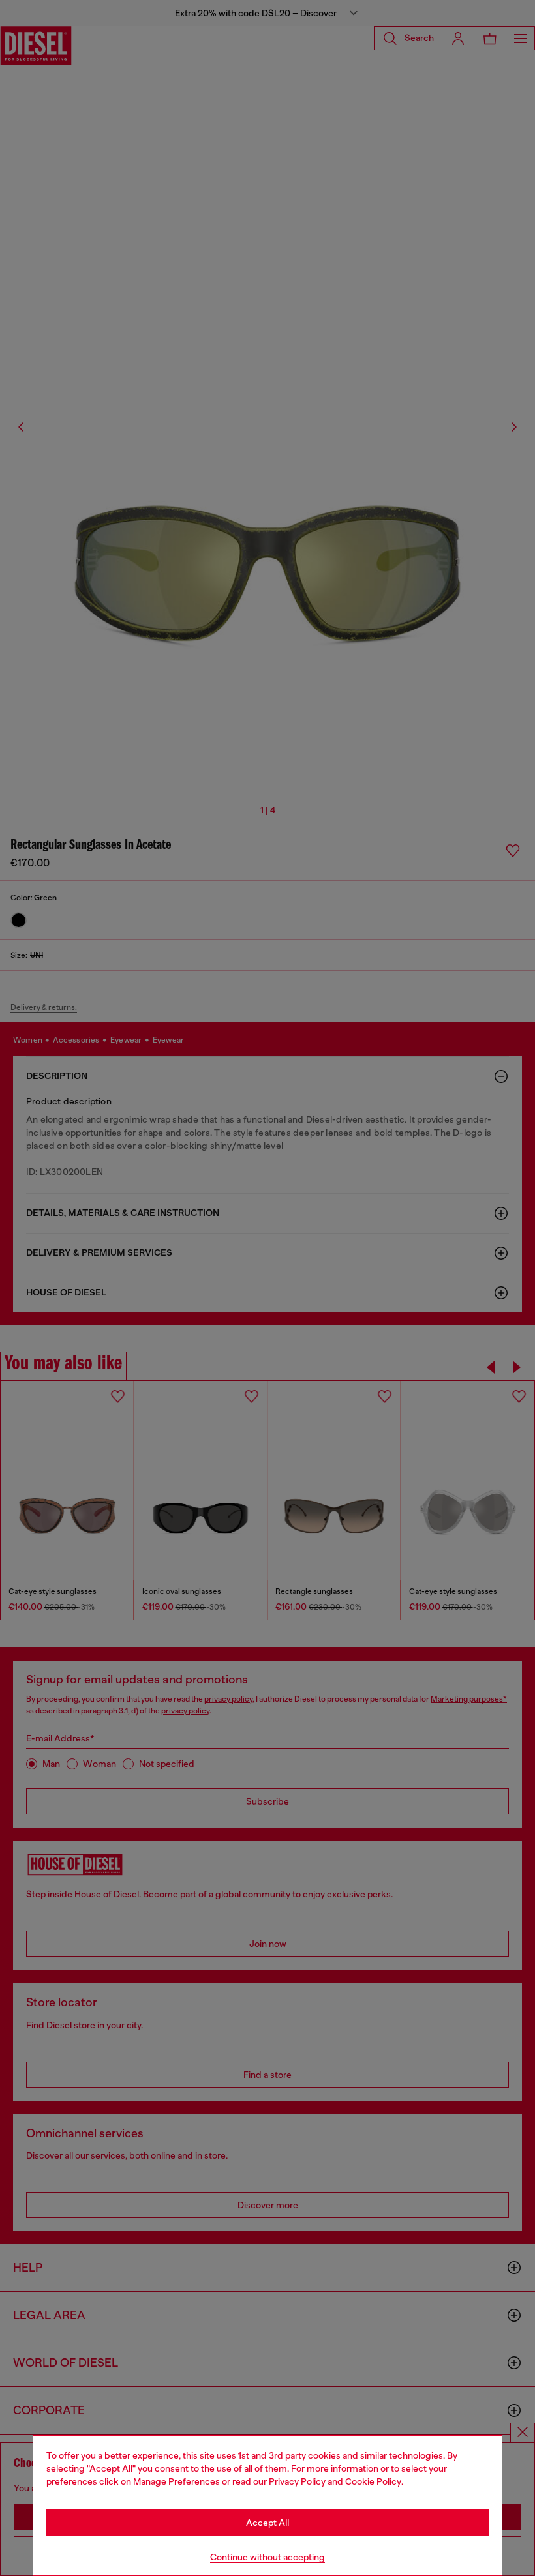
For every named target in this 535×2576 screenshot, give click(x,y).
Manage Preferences (176, 2481)
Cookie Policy (373, 2481)
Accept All (267, 2523)
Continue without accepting (267, 2557)
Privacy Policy (297, 2481)
